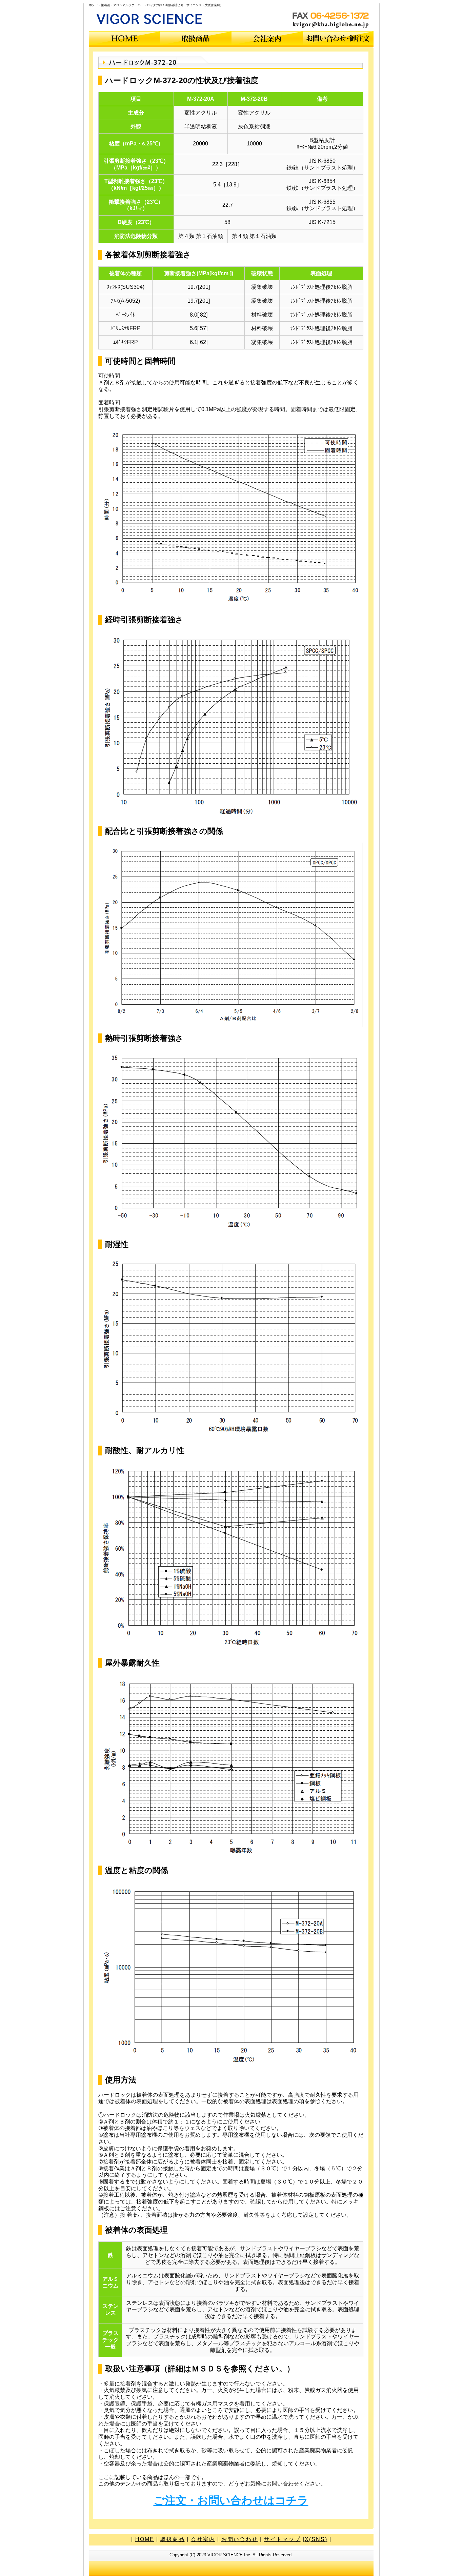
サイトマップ (282, 2539)
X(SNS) (316, 2539)
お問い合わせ (240, 2539)
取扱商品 (173, 2539)
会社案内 (203, 2539)
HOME (145, 2539)
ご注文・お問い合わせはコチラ (231, 2500)
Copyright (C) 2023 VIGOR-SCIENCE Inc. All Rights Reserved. (231, 2555)
